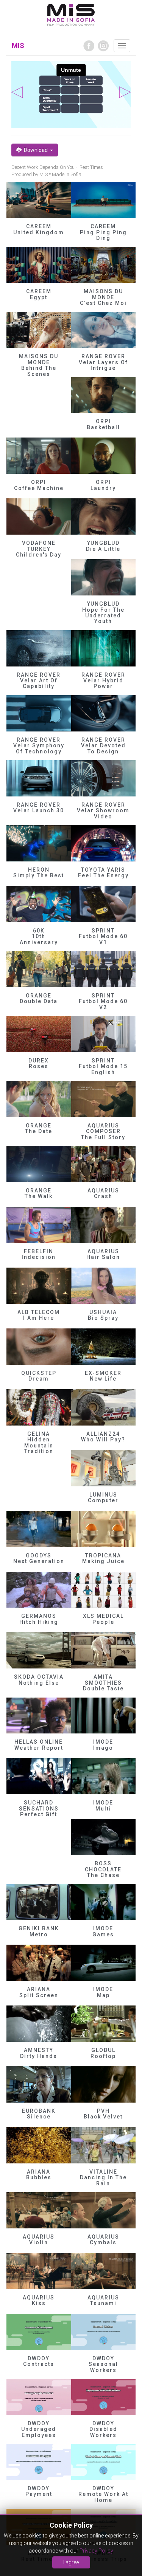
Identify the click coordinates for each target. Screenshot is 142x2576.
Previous (17, 92)
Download (36, 150)
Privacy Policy (96, 2551)
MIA (71, 15)
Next (125, 92)
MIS (18, 46)
